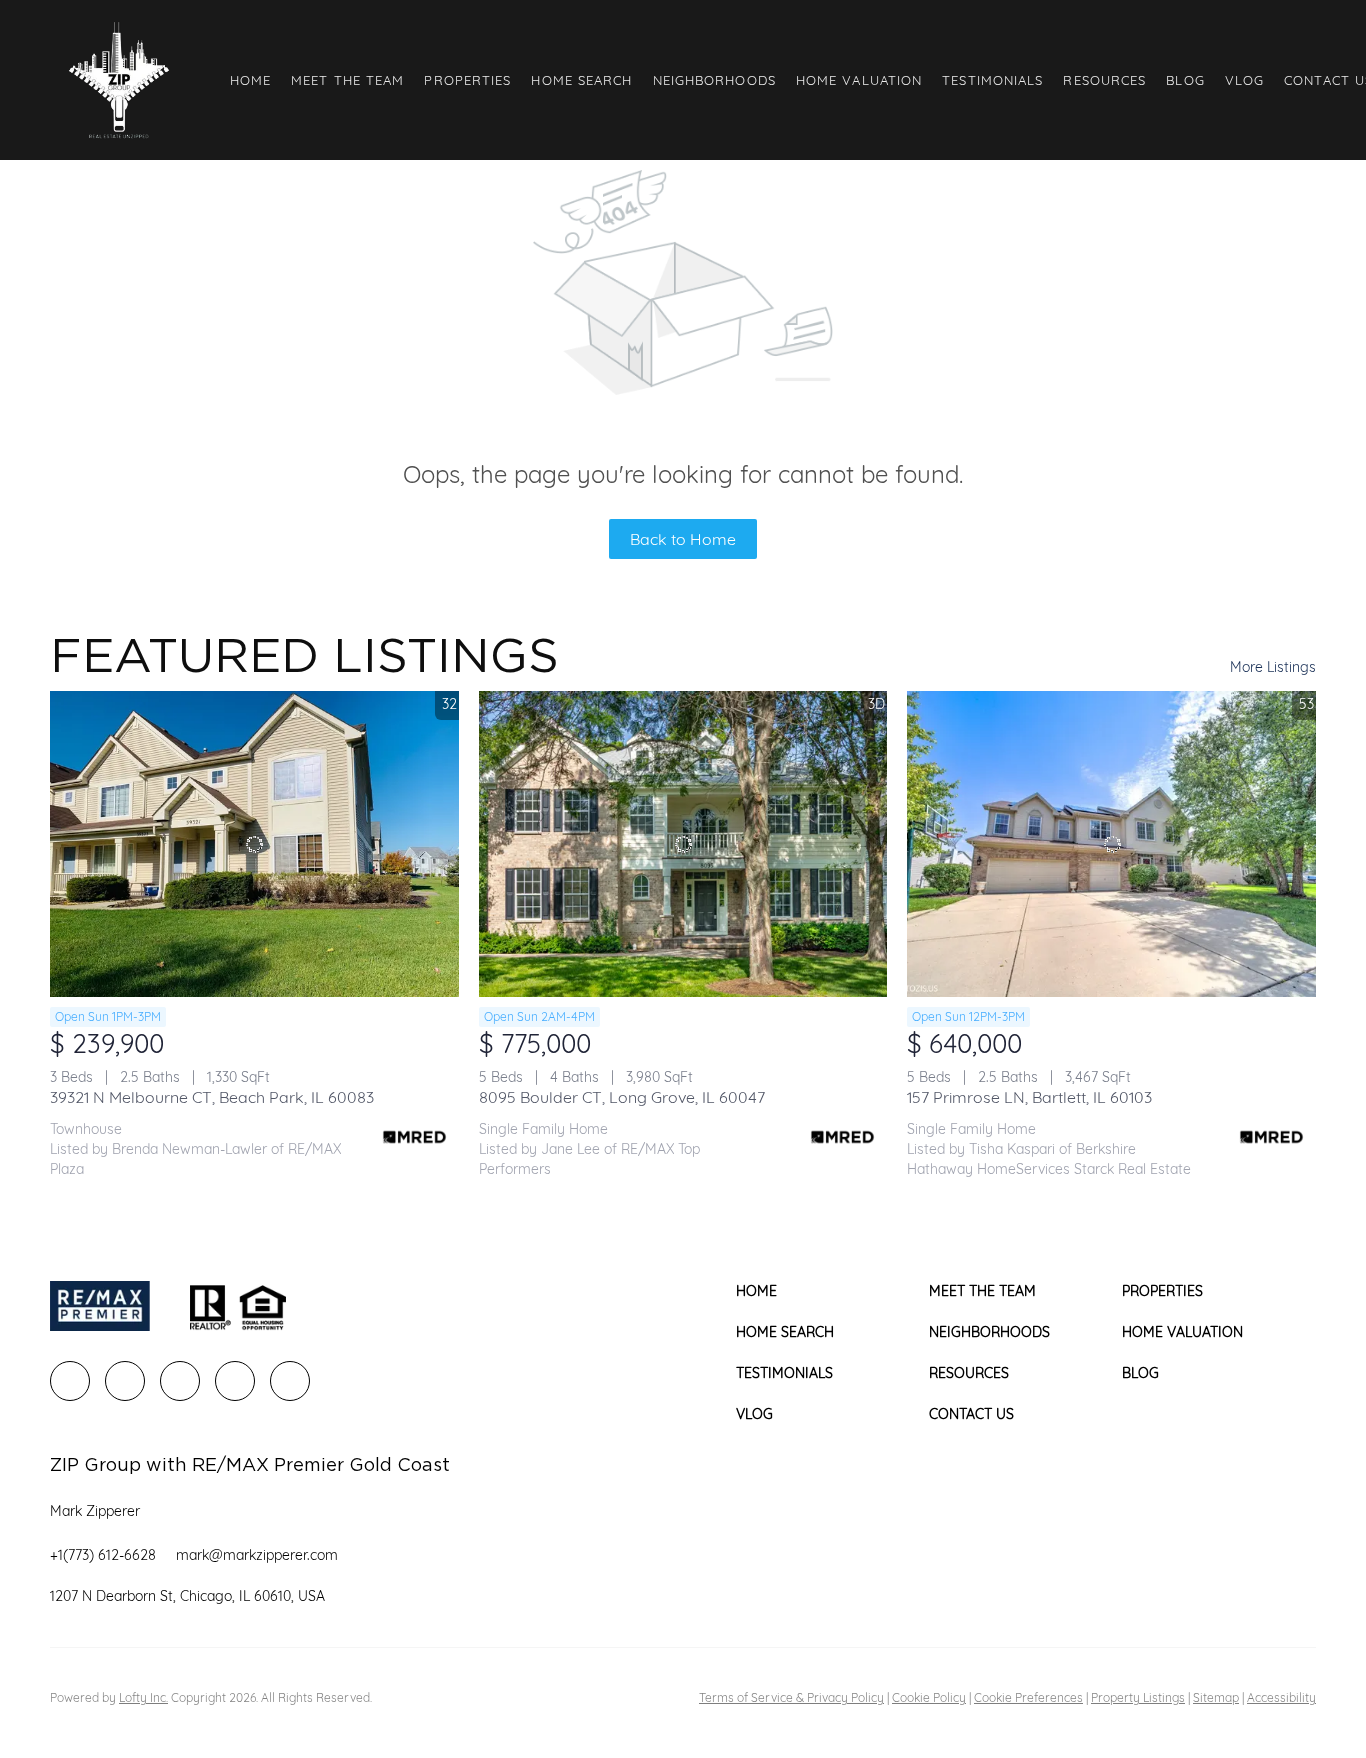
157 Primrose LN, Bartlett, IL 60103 (1029, 1097)
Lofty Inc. (143, 1697)
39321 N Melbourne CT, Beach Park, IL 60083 (212, 1097)
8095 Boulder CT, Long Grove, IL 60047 (622, 1097)
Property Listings (1138, 1697)
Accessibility (1281, 1697)
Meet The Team (347, 80)
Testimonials (992, 80)
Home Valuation (859, 80)
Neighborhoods (714, 80)
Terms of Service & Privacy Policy (791, 1697)
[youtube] (290, 1381)
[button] (118, 80)
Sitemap (1216, 1697)
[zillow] (180, 1381)
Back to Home (683, 539)
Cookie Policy (929, 1697)
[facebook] (70, 1381)
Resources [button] (1104, 80)
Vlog (1244, 80)
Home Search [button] (581, 80)
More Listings (1273, 667)
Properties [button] (467, 80)
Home (250, 80)
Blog (1185, 80)
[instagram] (235, 1381)
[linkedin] (125, 1381)
